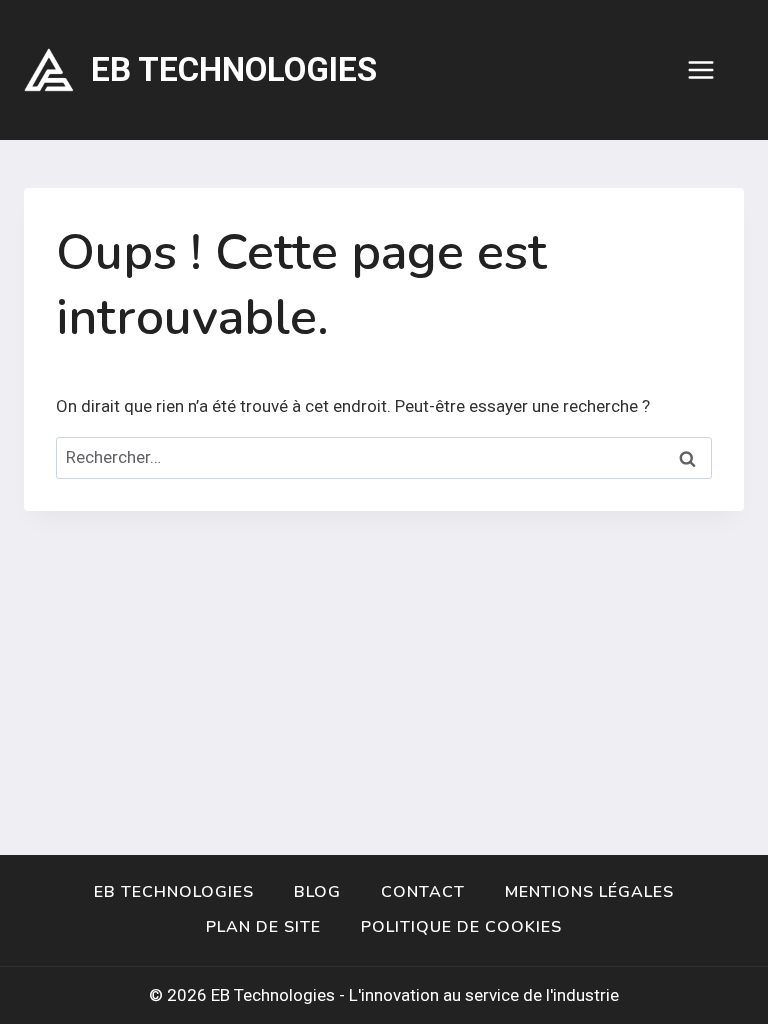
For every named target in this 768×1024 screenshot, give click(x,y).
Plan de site (263, 927)
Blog (317, 892)
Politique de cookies (461, 927)
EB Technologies (174, 892)
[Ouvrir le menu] (711, 69)
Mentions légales (589, 892)
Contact (423, 892)
